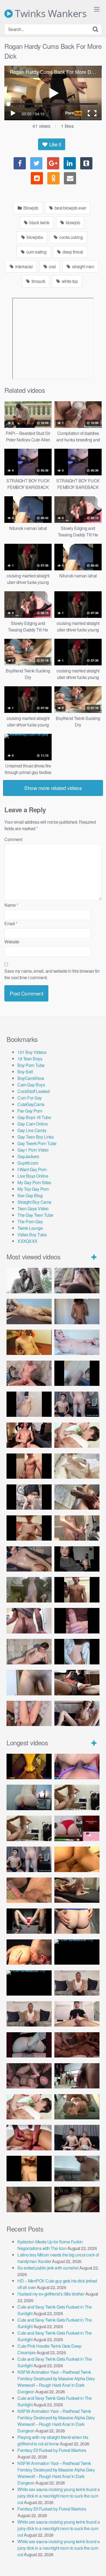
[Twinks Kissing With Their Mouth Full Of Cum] (77, 1435)
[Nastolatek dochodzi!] (77, 1713)
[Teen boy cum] (29, 1590)
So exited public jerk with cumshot (48, 2268)
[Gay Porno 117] (29, 2076)
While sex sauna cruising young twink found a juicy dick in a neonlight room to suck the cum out (58, 2496)
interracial (23, 266)
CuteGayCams (31, 1104)
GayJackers (28, 1156)
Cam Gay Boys (31, 1085)
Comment (13, 839)
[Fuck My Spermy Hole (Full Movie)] (77, 1859)
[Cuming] (77, 1373)
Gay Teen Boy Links (35, 1137)
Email (11, 923)
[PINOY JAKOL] (77, 1342)
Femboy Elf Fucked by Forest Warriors (52, 2450)
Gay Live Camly (32, 1130)
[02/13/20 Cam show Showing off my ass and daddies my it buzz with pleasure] (29, 1797)
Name (11, 905)
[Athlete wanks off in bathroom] (77, 1590)
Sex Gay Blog (30, 1195)
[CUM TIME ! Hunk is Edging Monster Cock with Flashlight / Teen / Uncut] (77, 1497)
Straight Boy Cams (34, 1202)
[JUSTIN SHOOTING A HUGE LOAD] (29, 1466)
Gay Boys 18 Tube (34, 1117)
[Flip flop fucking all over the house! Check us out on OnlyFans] (77, 1890)
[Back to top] (96, 2564)
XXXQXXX (27, 1241)
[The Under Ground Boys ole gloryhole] (77, 1921)
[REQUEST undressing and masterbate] (77, 1528)
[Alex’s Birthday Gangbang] (77, 2168)
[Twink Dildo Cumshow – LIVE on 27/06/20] (29, 1559)
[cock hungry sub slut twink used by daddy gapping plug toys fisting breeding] (29, 1766)
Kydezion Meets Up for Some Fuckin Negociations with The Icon (50, 2245)
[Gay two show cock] (77, 2137)
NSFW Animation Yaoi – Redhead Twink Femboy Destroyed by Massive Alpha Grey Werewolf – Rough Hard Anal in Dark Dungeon (56, 2382)
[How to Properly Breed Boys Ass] (29, 2168)
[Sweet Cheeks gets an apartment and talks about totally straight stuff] (77, 1828)
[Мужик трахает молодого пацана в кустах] (29, 1280)
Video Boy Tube (32, 1235)
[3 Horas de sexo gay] (77, 1797)
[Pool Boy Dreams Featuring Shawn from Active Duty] (77, 2107)
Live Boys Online (33, 1176)
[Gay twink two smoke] (77, 1404)
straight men (83, 266)
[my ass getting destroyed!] (77, 2199)
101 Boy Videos (32, 1052)
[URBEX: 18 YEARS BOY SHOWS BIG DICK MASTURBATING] (29, 1497)
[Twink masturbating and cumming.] (29, 1528)
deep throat (72, 252)
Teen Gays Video (33, 1208)
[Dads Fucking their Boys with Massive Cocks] (29, 1952)
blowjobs (35, 237)
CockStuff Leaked (33, 1091)
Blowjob (30, 208)
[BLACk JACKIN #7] (77, 1983)
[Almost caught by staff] (29, 1404)
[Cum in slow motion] (77, 1682)
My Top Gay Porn (33, 1189)
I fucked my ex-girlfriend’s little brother (51, 2294)
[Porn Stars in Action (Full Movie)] (77, 2045)
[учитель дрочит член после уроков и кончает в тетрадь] (29, 1373)
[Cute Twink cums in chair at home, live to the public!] (29, 1342)
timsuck (38, 281)
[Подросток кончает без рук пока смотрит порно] (29, 1311)
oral (52, 266)
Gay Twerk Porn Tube (37, 1143)
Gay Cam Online (32, 1124)
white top (69, 281)
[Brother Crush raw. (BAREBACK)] (29, 2199)
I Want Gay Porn (32, 1169)
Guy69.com (28, 1163)
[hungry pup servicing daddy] (29, 1921)
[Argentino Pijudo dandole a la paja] (77, 1559)
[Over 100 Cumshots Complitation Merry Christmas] (77, 2076)
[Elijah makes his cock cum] (29, 1435)
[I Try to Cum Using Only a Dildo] (29, 2045)
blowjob (72, 222)
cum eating (36, 252)
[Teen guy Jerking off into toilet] (29, 1621)
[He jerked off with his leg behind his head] (29, 1652)
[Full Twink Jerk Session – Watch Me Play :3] (77, 1466)
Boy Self (25, 1072)
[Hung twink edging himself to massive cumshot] (77, 1621)
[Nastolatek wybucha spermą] (77, 1311)
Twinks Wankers (50, 14)
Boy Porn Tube (31, 1065)
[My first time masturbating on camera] (77, 1652)
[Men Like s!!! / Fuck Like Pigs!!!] (29, 1890)
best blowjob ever (70, 208)
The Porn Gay (30, 1221)
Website (12, 942)
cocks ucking (71, 237)
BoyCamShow (31, 1078)
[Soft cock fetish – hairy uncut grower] (29, 1682)
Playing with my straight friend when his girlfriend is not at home (53, 2440)
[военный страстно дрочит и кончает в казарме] (29, 1713)
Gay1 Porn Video (33, 1150)
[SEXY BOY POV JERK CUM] (77, 1280)
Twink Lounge (30, 1228)
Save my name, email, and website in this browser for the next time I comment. (52, 974)
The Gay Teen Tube (35, 1215)
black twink (39, 222)
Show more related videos (53, 788)
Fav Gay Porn (30, 1111)
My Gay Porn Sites (34, 1182)
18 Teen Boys (30, 1059)
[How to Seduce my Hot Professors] (77, 1952)
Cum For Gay (30, 1098)
